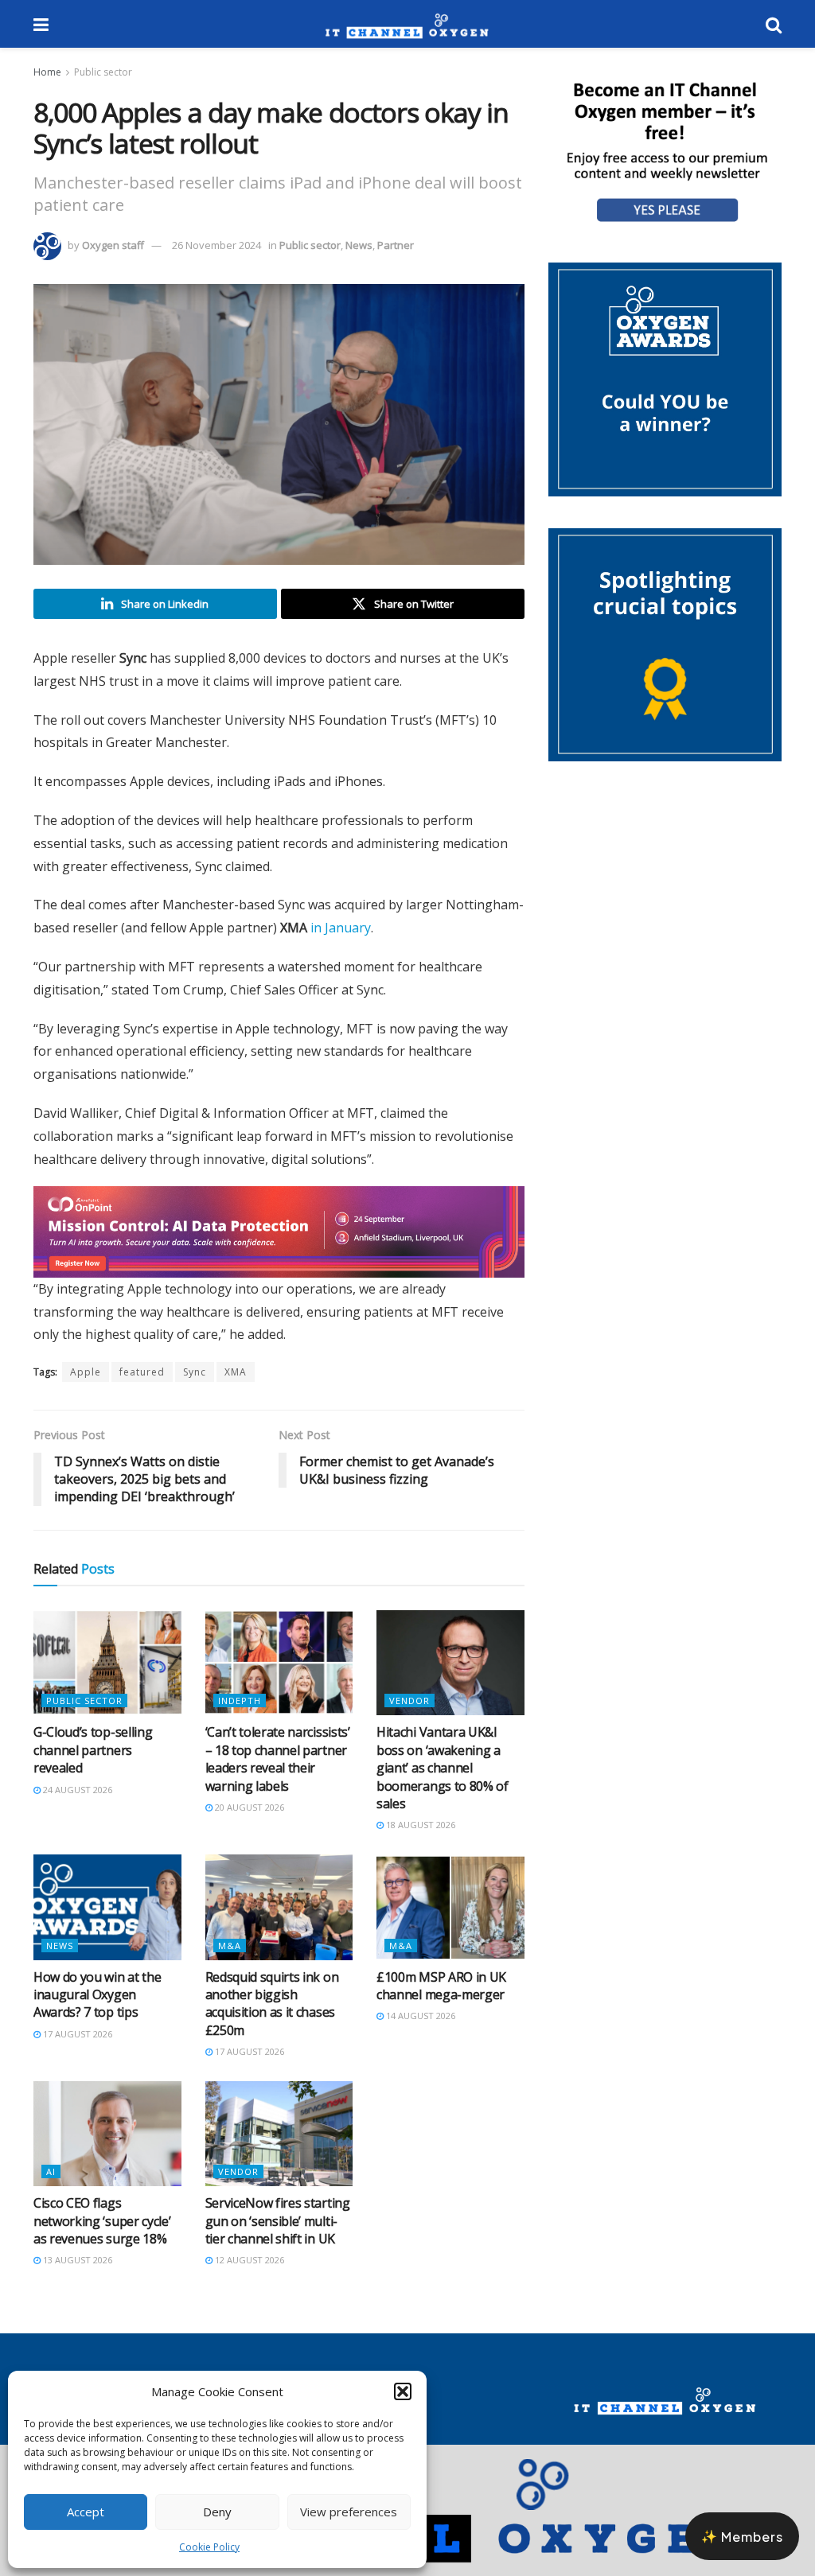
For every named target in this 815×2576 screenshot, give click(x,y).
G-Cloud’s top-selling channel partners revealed (93, 1764)
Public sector (103, 72)
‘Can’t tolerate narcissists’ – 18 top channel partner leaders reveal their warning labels (278, 1773)
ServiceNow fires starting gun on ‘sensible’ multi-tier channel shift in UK (278, 2235)
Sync (195, 1386)
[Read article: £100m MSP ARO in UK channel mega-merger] (450, 1922)
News (359, 245)
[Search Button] (774, 24)
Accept (86, 2512)
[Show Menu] (41, 24)
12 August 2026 (248, 2274)
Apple (86, 1386)
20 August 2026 (248, 1821)
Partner (396, 245)
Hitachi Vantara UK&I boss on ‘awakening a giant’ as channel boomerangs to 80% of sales (443, 1782)
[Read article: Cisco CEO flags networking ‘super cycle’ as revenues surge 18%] (107, 2148)
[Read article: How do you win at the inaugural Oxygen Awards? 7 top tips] (107, 1922)
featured (142, 1386)
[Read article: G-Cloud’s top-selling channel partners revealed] (107, 1677)
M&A (230, 1960)
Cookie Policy (209, 2547)
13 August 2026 (76, 2274)
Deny (217, 2512)
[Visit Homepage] (407, 24)
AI (51, 2186)
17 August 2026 (76, 2048)
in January (341, 928)
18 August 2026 (419, 1839)
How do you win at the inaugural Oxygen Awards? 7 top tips (97, 2009)
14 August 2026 (419, 2030)
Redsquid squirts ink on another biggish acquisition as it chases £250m (272, 2018)
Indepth (240, 1715)
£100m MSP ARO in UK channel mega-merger (441, 2000)
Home (47, 72)
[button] (403, 2391)
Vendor (409, 1715)
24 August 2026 (76, 1804)
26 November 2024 (216, 245)
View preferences (349, 2512)
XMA (236, 1386)
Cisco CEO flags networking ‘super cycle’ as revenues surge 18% (102, 2235)
